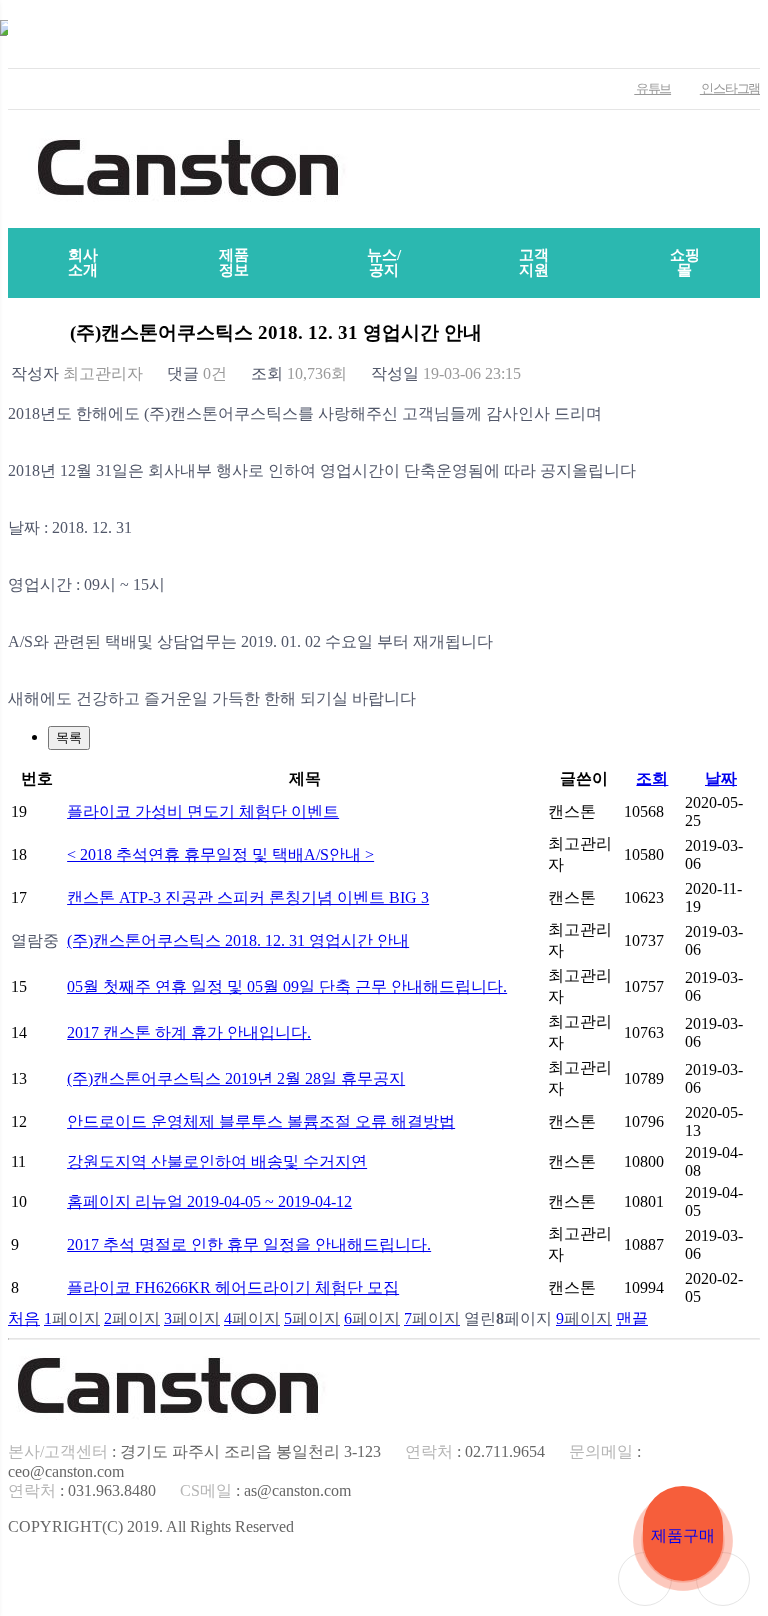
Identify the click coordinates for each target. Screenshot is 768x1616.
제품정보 (234, 262)
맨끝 (632, 1318)
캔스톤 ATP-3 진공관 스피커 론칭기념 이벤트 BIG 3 (248, 897)
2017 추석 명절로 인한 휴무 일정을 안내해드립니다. (249, 1244)
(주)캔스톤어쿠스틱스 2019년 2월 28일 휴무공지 (236, 1078)
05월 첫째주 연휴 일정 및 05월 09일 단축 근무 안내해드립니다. (287, 986)
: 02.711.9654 (475, 1451)
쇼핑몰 (685, 262)
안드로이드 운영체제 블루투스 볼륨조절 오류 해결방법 (261, 1121)
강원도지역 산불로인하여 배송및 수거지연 (217, 1161)
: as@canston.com (265, 1490)
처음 (24, 1318)
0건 (197, 373)
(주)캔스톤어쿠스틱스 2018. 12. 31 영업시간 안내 (238, 940)
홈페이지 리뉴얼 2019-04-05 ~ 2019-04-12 (209, 1201)
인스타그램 (730, 88)
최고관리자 (77, 373)
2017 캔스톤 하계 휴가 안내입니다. (189, 1032)
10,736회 (299, 373)
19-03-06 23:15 (446, 373)
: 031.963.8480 (82, 1490)
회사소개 (83, 262)
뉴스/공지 (384, 262)
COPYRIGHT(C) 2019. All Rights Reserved (151, 1526)
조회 (652, 778)
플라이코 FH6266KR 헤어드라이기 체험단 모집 (233, 1287)
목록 (69, 737)
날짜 (721, 778)
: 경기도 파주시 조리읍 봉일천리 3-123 (194, 1451)
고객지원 (534, 262)
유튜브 (652, 88)
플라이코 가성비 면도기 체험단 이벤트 (203, 811)
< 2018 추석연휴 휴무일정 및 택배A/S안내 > (220, 854)
